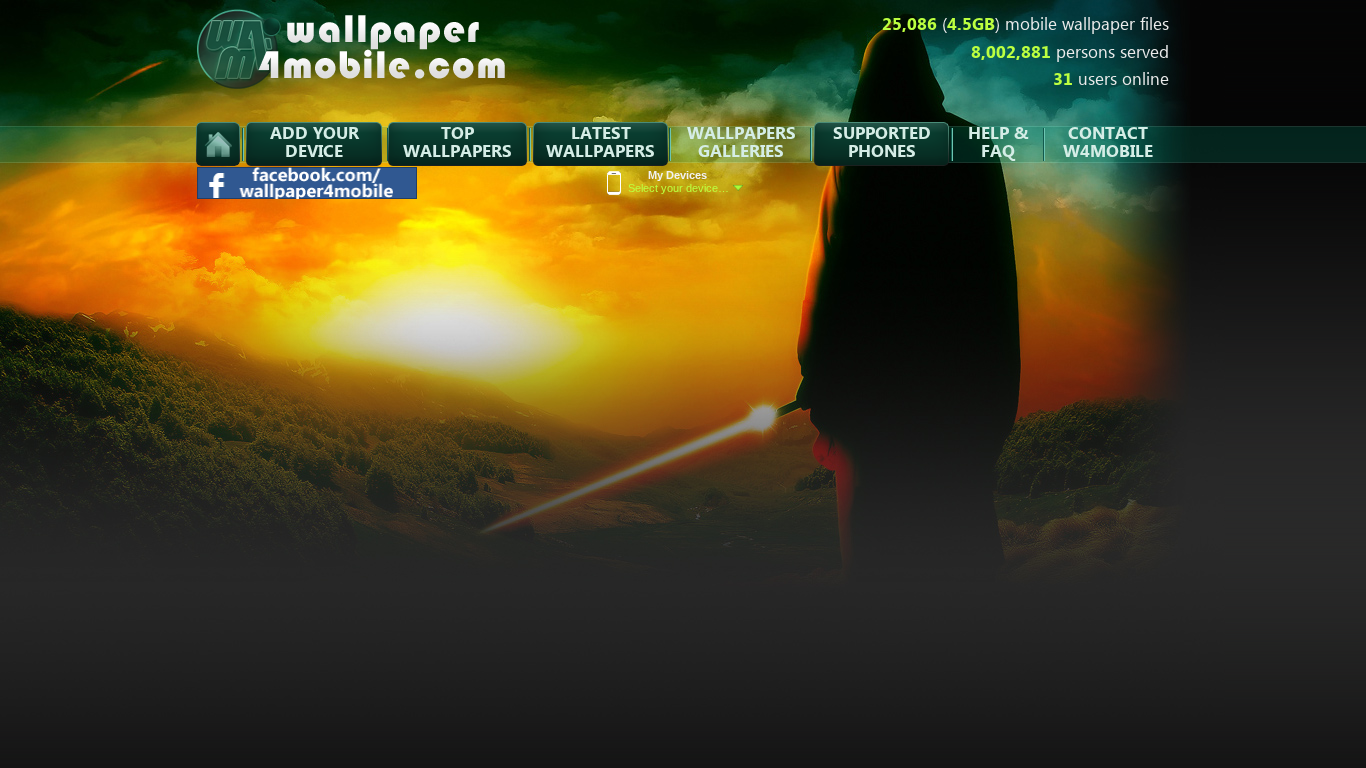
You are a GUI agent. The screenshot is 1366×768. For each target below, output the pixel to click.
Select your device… (678, 181)
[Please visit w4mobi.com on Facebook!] (308, 193)
